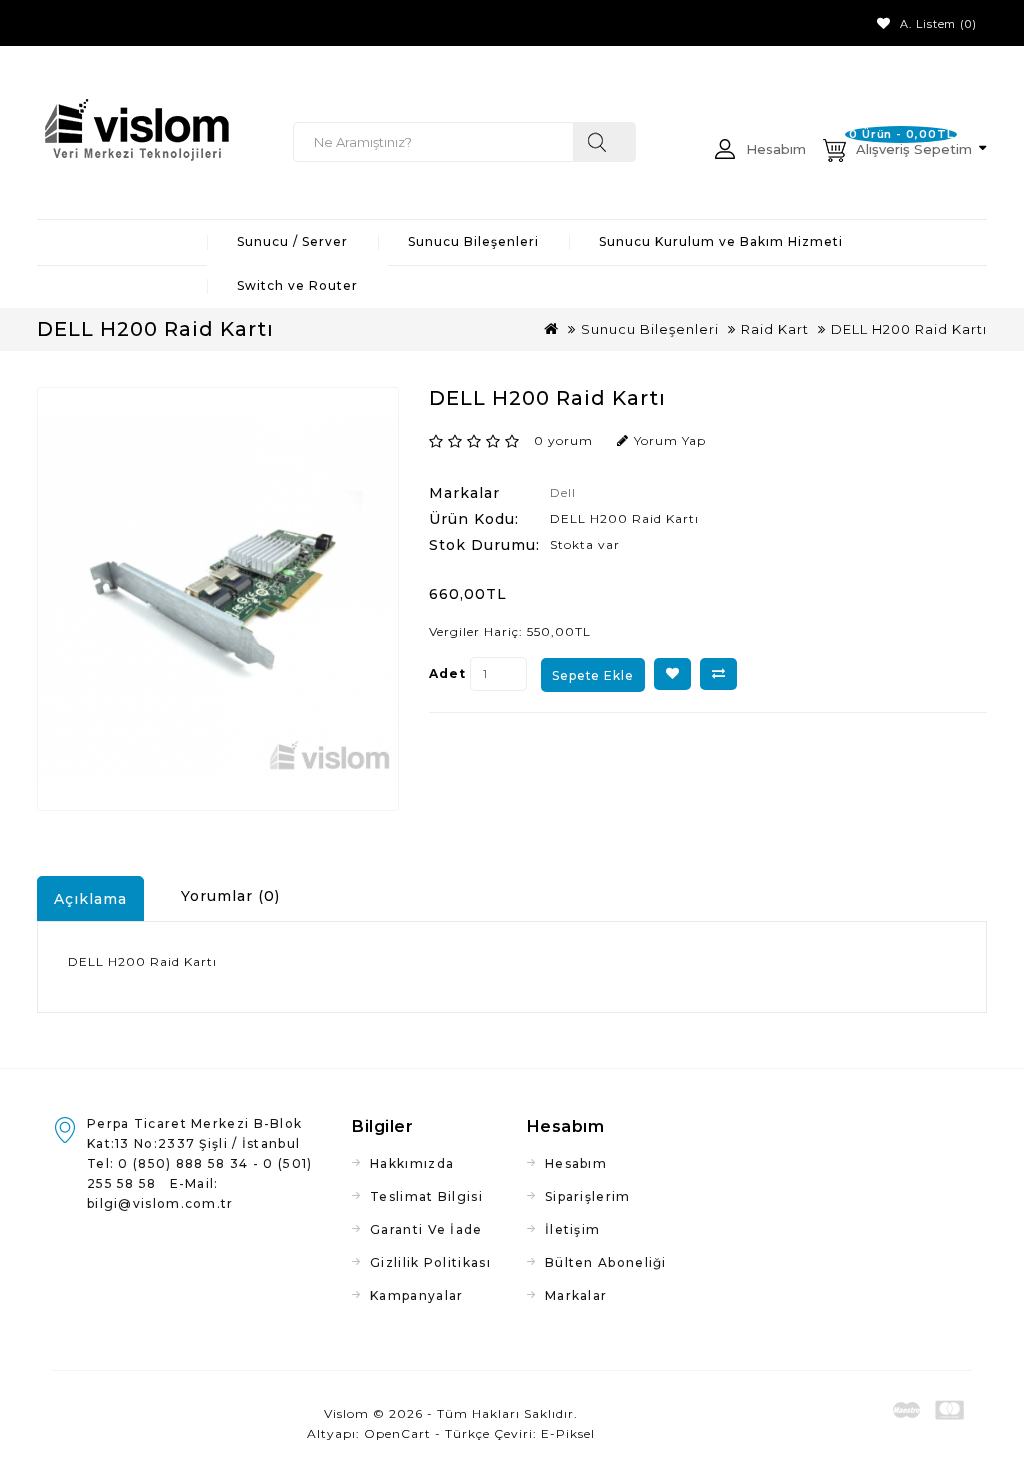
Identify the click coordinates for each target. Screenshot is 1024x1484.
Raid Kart (775, 329)
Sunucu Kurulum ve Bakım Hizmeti (721, 241)
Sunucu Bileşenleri (473, 241)
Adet (447, 673)
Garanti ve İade (426, 1229)
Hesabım (576, 1163)
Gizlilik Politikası (430, 1262)
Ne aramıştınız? (605, 142)
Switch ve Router (297, 285)
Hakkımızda (412, 1163)
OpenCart (397, 1433)
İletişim (572, 1229)
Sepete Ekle (593, 675)
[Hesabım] (728, 159)
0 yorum (563, 440)
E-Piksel (568, 1433)
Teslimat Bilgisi (426, 1196)
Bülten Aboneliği (606, 1262)
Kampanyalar (416, 1295)
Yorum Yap (670, 440)
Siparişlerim (588, 1196)
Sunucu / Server (292, 241)
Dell (563, 492)
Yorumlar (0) (230, 896)
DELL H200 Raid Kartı (909, 329)
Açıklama (90, 899)
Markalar (576, 1295)
